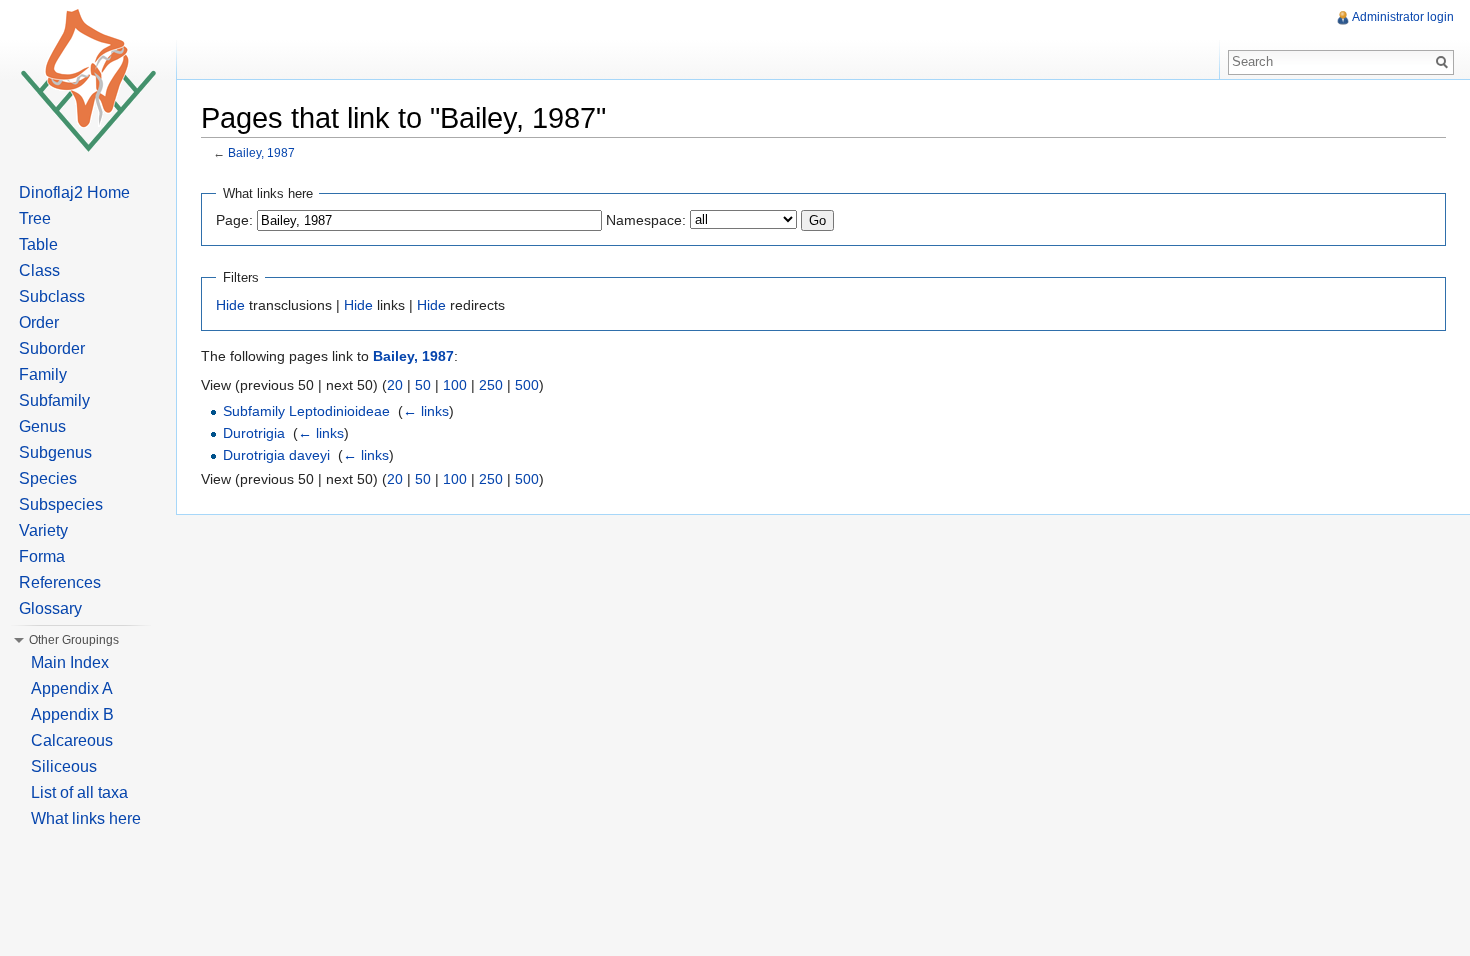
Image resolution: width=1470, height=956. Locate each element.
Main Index (70, 662)
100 (455, 385)
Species (48, 478)
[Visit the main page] (88, 80)
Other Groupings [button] (74, 640)
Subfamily (54, 400)
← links (426, 411)
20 (395, 385)
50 (423, 385)
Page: (234, 220)
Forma (42, 556)
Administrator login (1403, 17)
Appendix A (72, 688)
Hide (230, 305)
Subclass (52, 296)
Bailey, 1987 (261, 152)
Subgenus (55, 452)
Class (39, 270)
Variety (43, 530)
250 (491, 385)
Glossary (50, 608)
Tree (35, 218)
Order (39, 322)
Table (38, 244)
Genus (42, 426)
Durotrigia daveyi (276, 455)
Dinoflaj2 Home (74, 192)
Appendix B (72, 714)
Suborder (52, 348)
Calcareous (72, 740)
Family (43, 374)
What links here (86, 818)
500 (527, 385)
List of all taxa (79, 792)
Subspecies (61, 504)
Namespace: (646, 220)
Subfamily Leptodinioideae (306, 411)
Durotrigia (254, 433)
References (60, 582)
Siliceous (64, 766)
